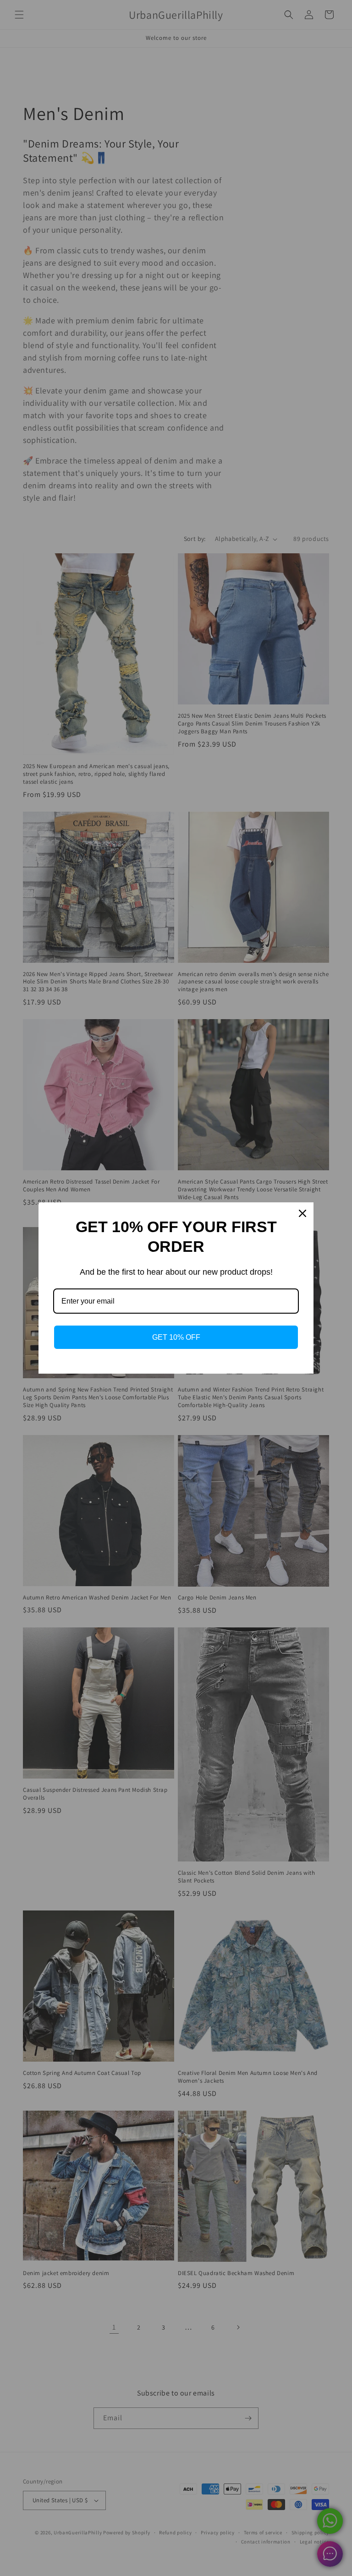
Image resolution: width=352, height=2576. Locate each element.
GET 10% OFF (176, 1337)
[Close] (302, 1213)
